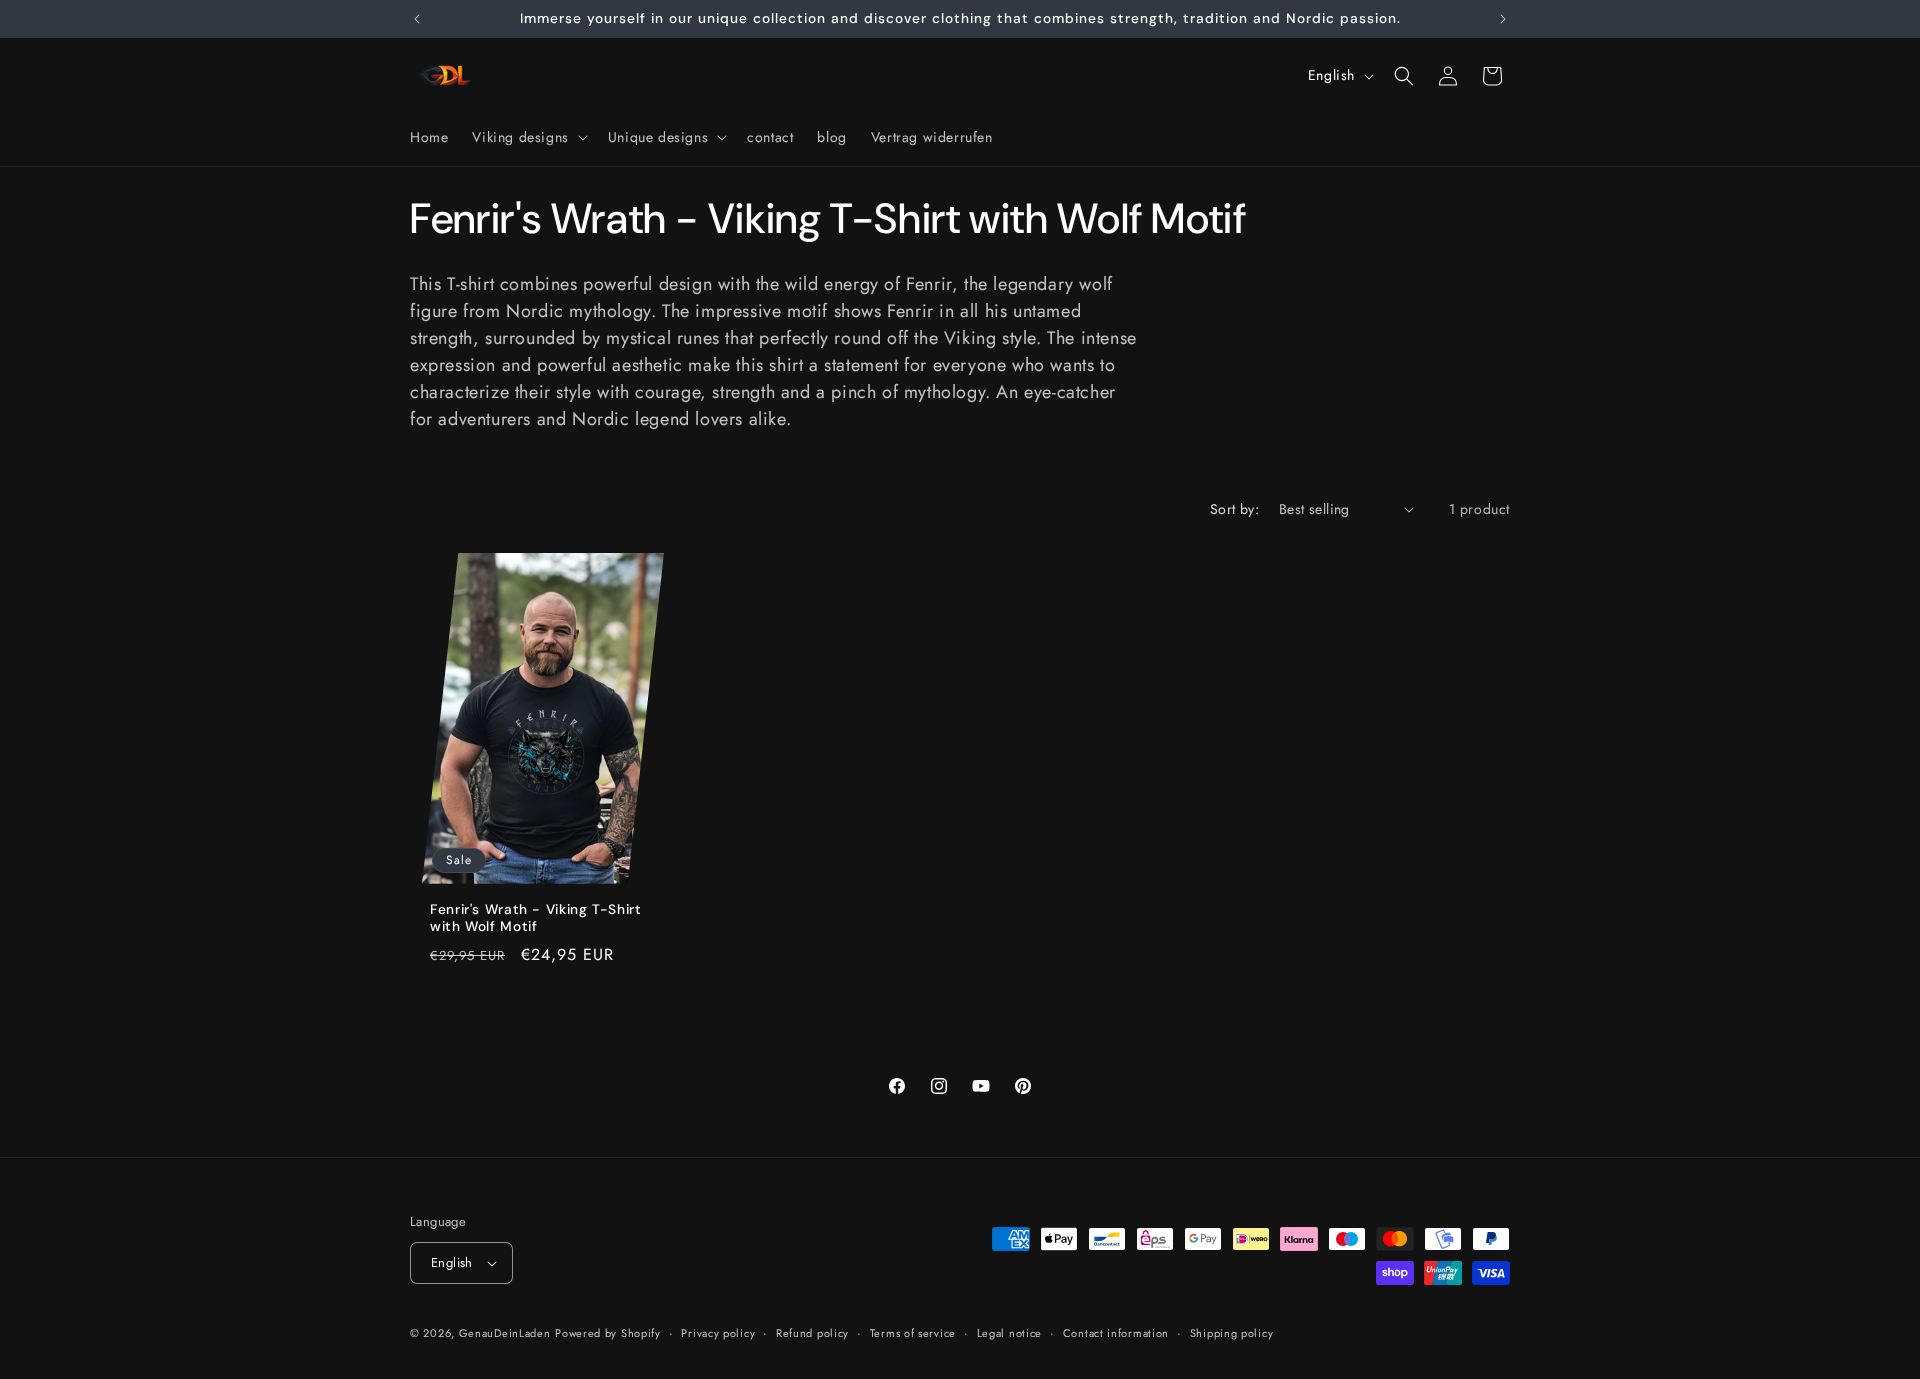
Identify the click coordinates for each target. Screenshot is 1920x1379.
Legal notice (1009, 1333)
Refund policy (812, 1333)
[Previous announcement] (417, 19)
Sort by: (1234, 509)
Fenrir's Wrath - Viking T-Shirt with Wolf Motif (536, 917)
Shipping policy (1232, 1333)
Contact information (1116, 1333)
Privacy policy (718, 1333)
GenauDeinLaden (505, 1333)
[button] (527, 137)
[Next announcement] (1503, 19)
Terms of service (913, 1333)
